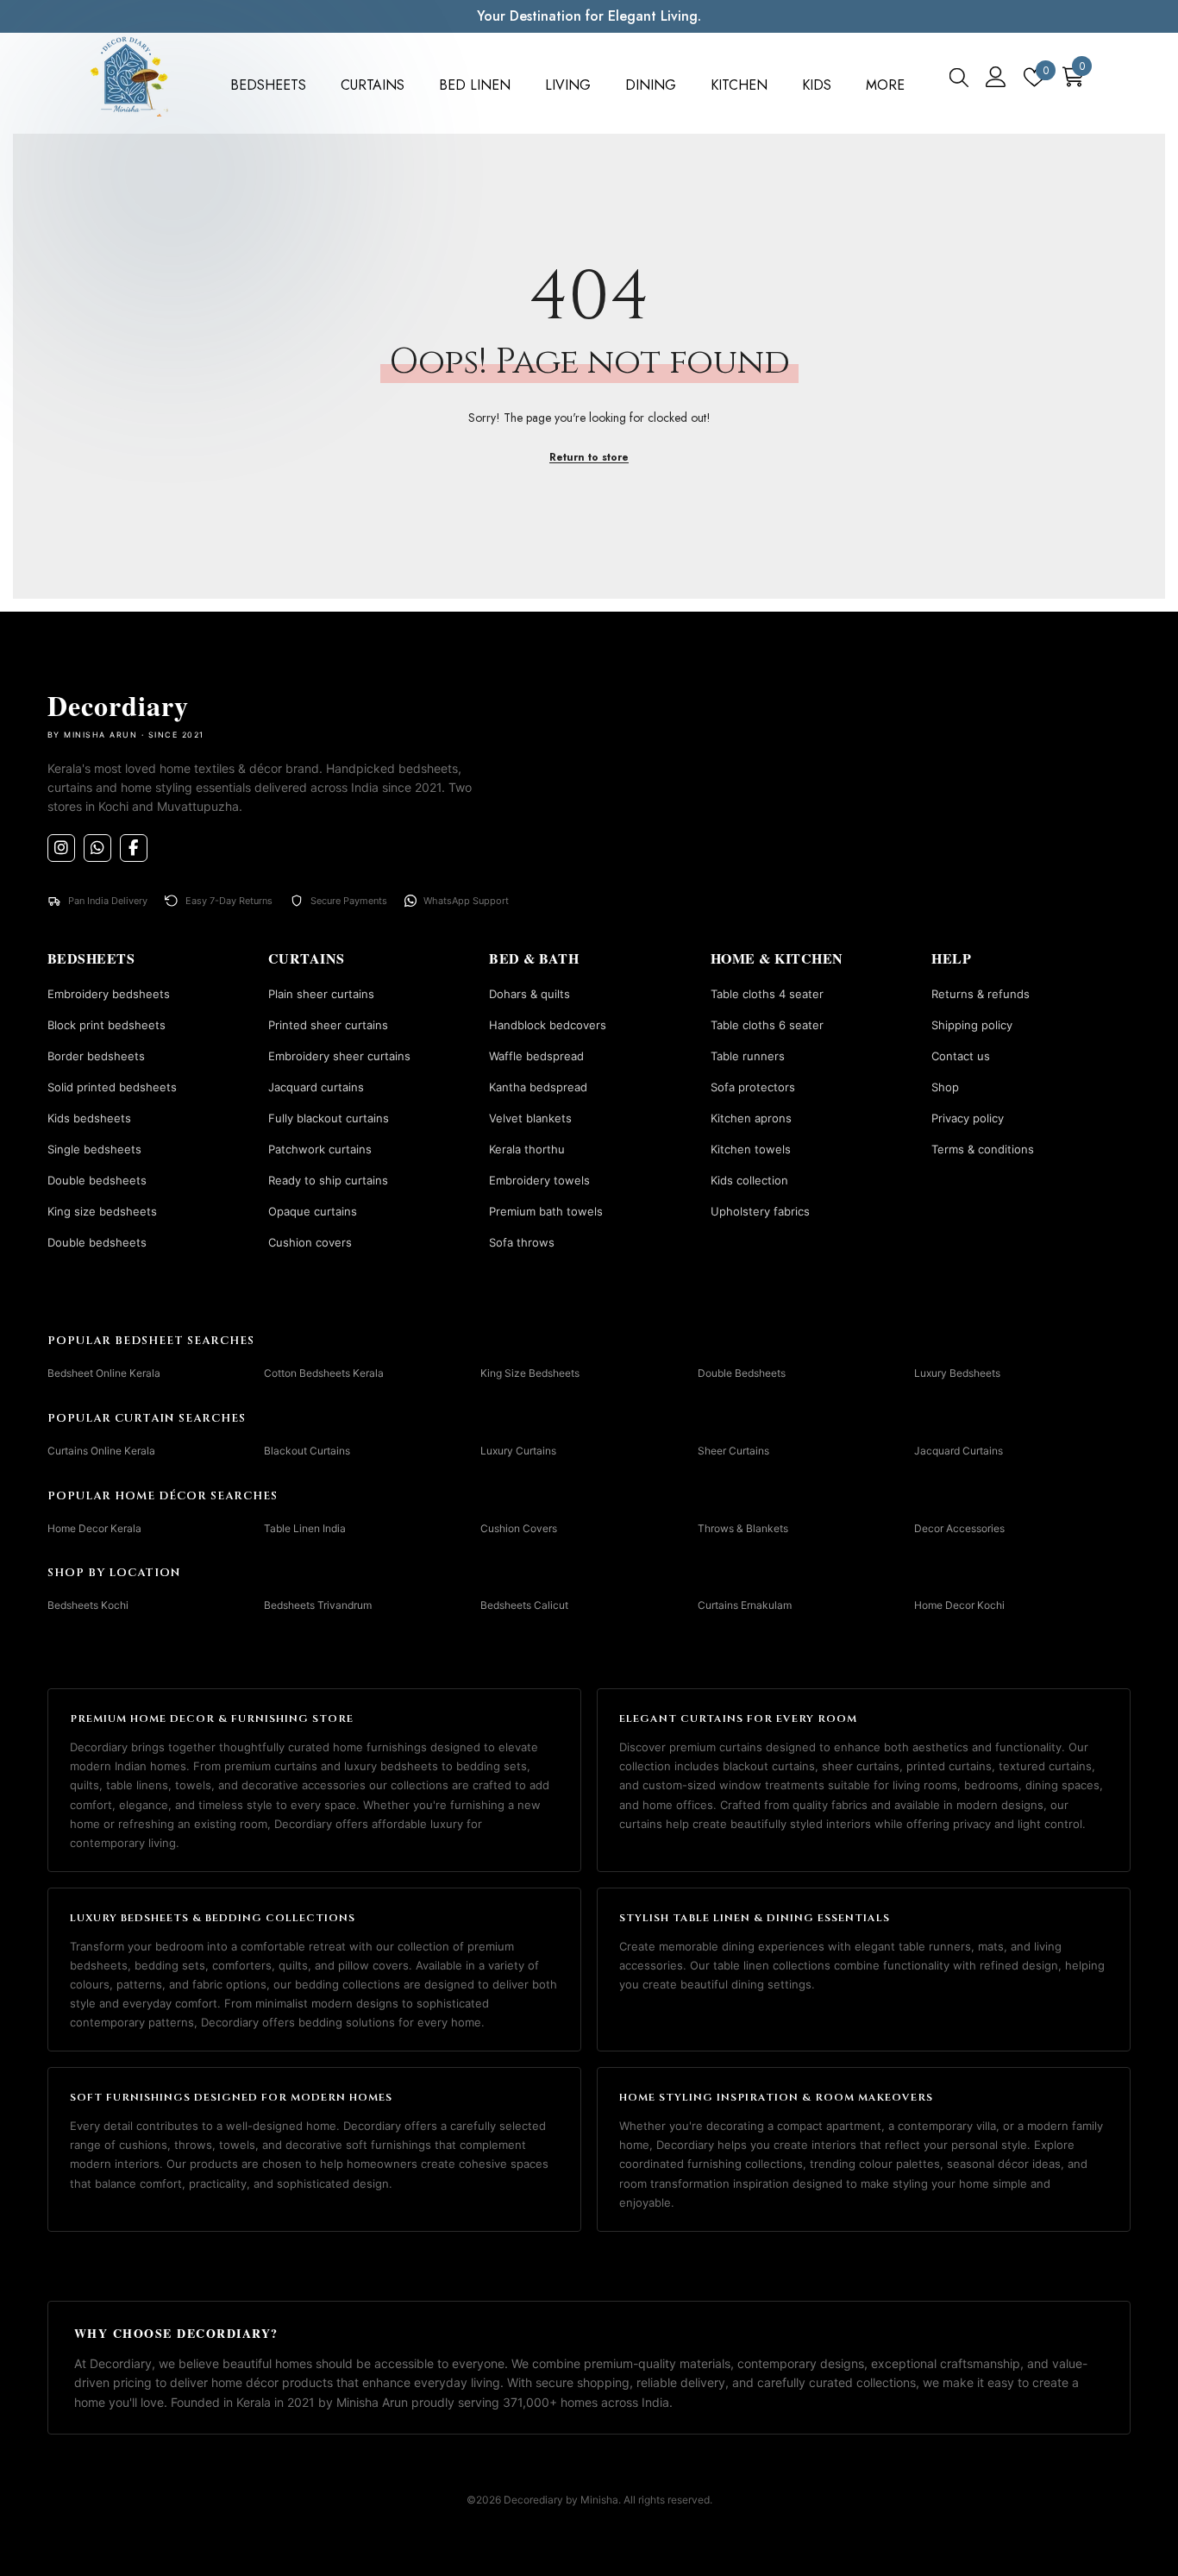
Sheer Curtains (733, 1451)
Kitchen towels (751, 1149)
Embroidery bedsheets (109, 994)
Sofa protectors (753, 1087)
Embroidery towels (539, 1180)
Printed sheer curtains (328, 1025)
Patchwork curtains (320, 1149)
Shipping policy (972, 1025)
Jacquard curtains (316, 1087)
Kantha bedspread (538, 1087)
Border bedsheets (96, 1056)
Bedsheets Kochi (88, 1605)
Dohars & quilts (529, 994)
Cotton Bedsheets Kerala (324, 1373)
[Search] (959, 77)
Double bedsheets (97, 1180)
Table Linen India (305, 1527)
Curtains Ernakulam (745, 1605)
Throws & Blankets (743, 1527)
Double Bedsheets (742, 1373)
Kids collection (749, 1180)
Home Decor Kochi (959, 1605)
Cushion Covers (519, 1527)
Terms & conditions (983, 1149)
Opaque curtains (313, 1211)
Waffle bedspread (536, 1056)
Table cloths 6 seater (767, 1025)
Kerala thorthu (527, 1149)
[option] (589, 16)
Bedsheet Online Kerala (104, 1373)
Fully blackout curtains (329, 1118)
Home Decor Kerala (94, 1527)
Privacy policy (968, 1118)
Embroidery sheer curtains (339, 1056)
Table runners (748, 1056)
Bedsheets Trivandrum (318, 1605)
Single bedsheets (94, 1149)
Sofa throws (522, 1242)
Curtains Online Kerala (101, 1451)
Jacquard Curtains (959, 1451)
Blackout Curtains (307, 1451)
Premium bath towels (546, 1211)
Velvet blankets (530, 1118)
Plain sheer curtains (321, 994)
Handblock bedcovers (548, 1025)
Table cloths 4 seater (767, 994)
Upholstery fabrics (760, 1211)
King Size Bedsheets (530, 1373)
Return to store (589, 457)
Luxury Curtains (518, 1451)
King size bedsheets (102, 1211)
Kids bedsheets (89, 1118)
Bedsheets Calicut (524, 1605)
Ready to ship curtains (328, 1180)
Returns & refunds (981, 994)
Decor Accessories (959, 1527)
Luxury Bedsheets (957, 1373)
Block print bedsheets (107, 1025)
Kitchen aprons (751, 1118)
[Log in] (996, 77)
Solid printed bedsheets (112, 1087)
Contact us (961, 1056)
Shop (945, 1087)
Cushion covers (310, 1242)
